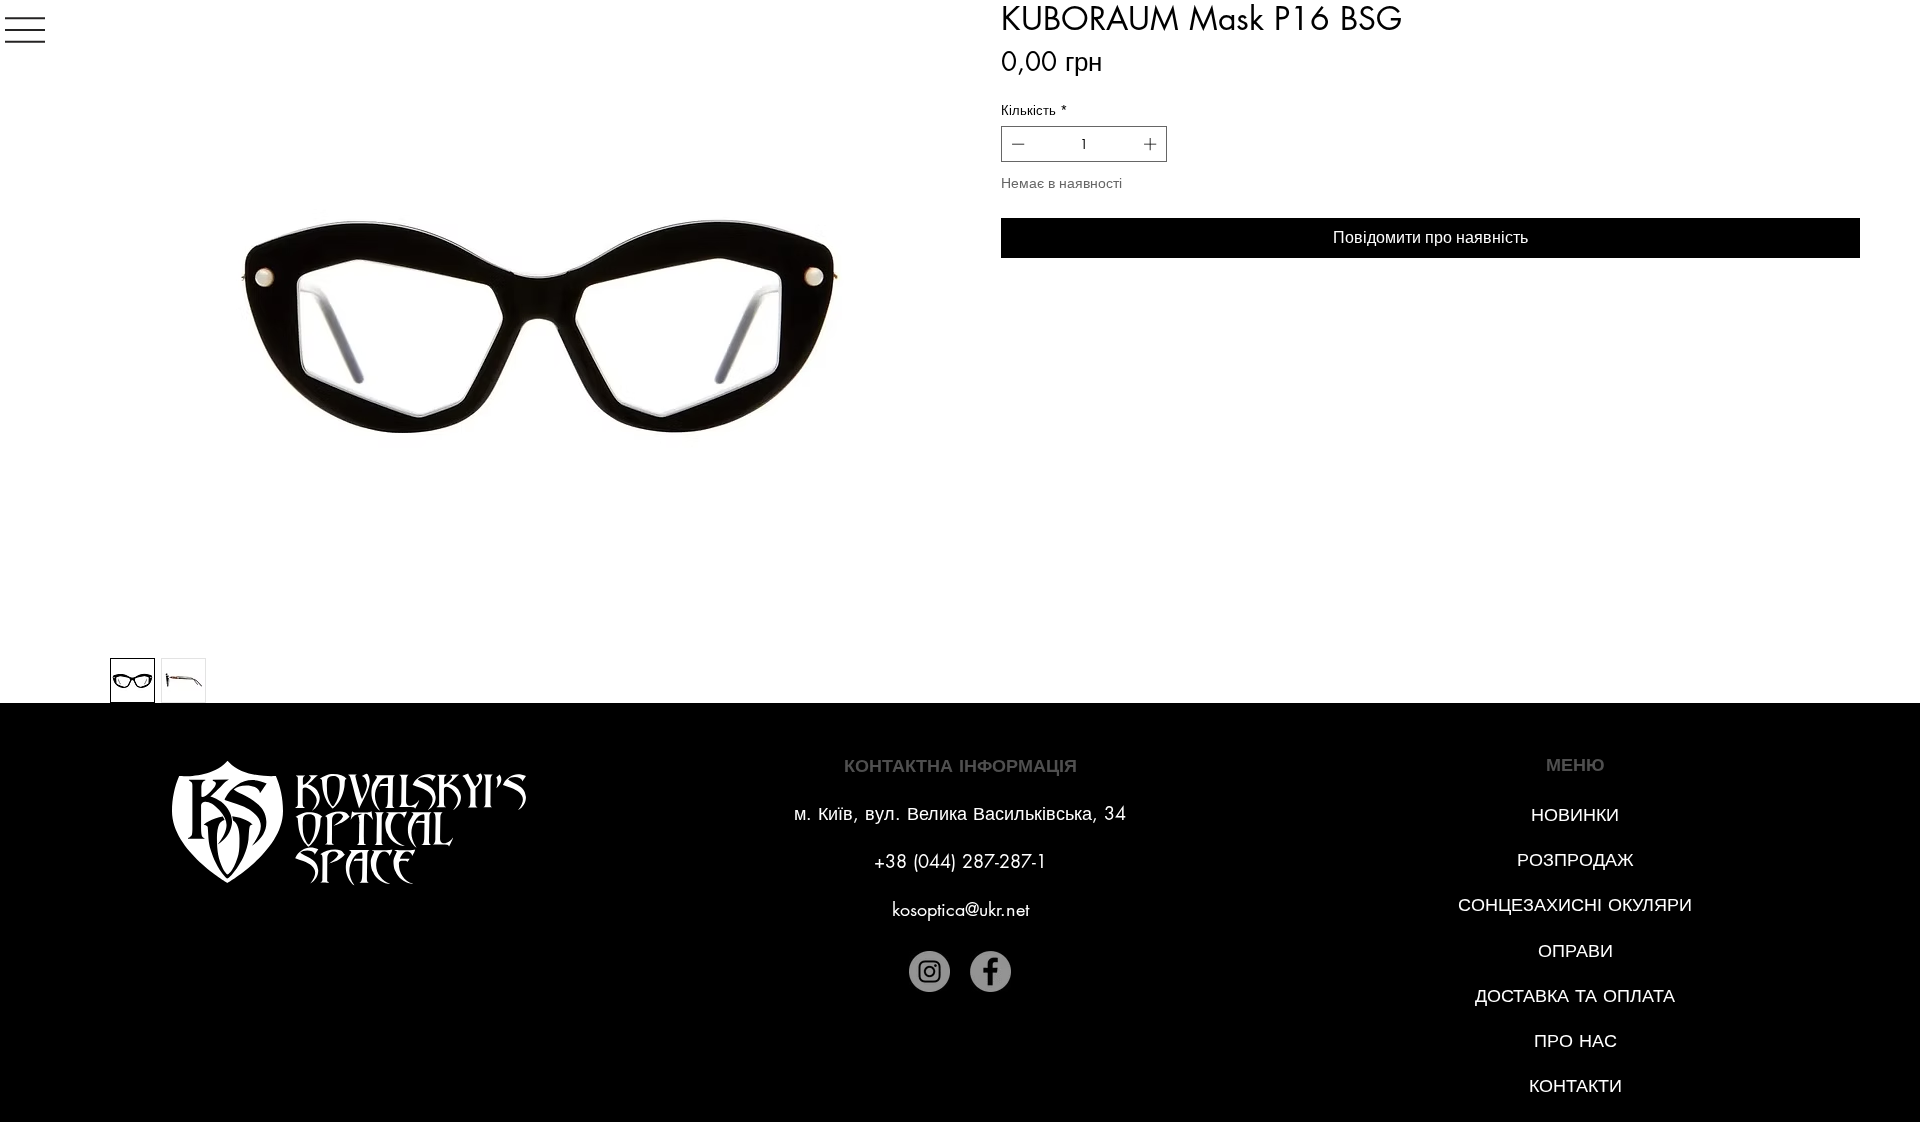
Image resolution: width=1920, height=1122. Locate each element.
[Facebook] (990, 971)
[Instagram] (929, 971)
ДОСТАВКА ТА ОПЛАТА (1575, 995)
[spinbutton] (1084, 144)
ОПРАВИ (1575, 950)
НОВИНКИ (1575, 814)
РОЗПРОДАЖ (1575, 859)
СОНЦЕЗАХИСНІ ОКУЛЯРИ (1575, 904)
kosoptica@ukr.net (960, 909)
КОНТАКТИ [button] (1575, 1085)
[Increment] (1152, 144)
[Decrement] (1016, 144)
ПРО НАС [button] (1575, 1040)
